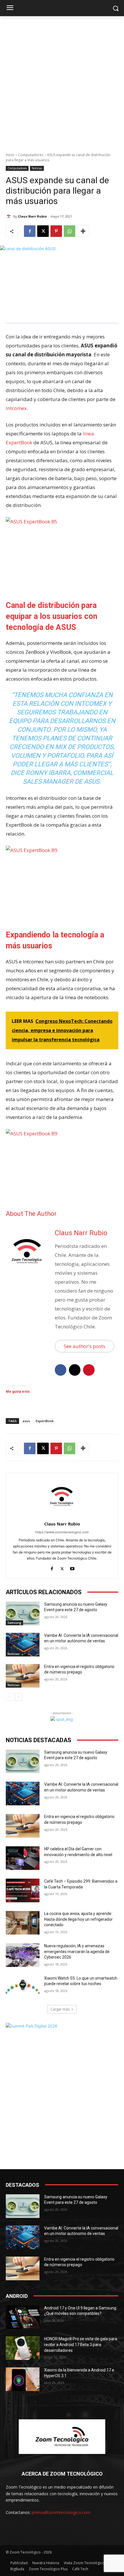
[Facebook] (30, 231)
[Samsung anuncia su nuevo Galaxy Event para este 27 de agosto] (23, 1613)
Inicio (10, 155)
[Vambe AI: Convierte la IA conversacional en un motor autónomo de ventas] (23, 1645)
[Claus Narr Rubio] (10, 216)
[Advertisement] (62, 81)
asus (26, 1421)
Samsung (14, 1623)
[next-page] (19, 1697)
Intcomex (16, 408)
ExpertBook (45, 1421)
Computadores (31, 155)
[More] (83, 231)
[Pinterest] (56, 231)
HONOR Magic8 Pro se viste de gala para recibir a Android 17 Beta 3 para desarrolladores (81, 2344)
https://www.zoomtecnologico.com (62, 1532)
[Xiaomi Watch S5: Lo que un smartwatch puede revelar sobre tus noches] (23, 1987)
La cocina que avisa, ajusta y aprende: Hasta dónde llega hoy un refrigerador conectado (78, 1919)
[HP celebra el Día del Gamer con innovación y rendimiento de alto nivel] (23, 1858)
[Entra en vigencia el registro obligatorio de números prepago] (23, 1676)
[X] (43, 231)
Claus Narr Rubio (32, 216)
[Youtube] (72, 1567)
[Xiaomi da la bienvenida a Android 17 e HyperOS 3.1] (23, 2379)
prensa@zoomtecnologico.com (61, 2512)
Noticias (37, 168)
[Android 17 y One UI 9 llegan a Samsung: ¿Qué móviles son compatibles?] (23, 2317)
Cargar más (60, 2009)
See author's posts (84, 1346)
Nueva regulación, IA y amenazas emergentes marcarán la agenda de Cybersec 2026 (77, 1951)
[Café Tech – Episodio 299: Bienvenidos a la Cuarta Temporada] (23, 1890)
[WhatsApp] (69, 231)
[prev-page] (9, 1697)
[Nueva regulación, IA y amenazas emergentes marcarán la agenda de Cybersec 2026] (23, 1955)
